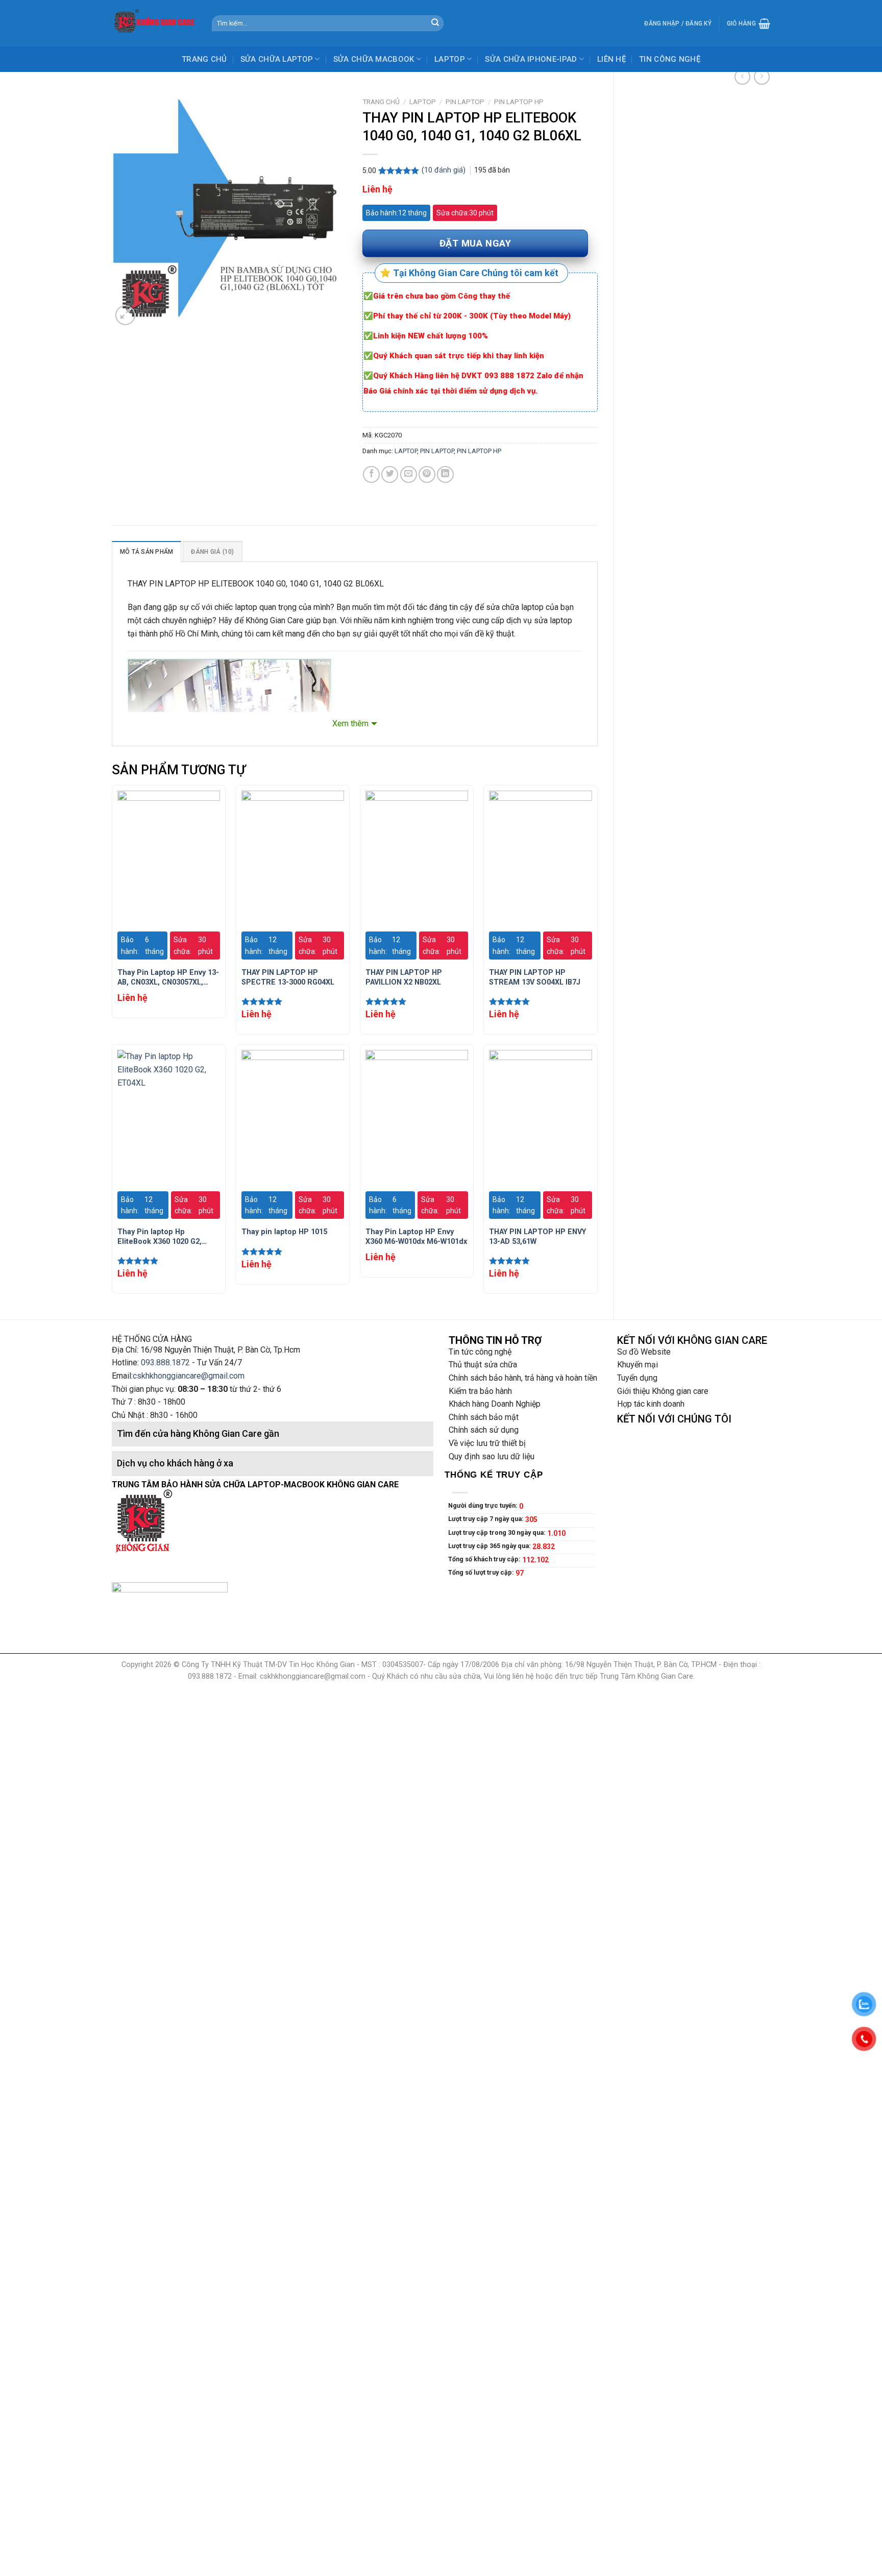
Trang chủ (381, 102)
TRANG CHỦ (204, 59)
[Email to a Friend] (409, 474)
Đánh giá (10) (212, 552)
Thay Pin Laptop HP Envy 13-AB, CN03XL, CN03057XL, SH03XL (168, 978)
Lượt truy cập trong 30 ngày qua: (498, 1532)
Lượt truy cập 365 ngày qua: (490, 1546)
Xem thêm (350, 723)
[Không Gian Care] (154, 23)
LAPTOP (450, 59)
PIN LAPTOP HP (519, 102)
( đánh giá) (445, 170)
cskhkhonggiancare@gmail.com (189, 1376)
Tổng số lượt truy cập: (482, 1572)
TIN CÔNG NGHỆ (670, 59)
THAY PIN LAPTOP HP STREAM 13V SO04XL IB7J (535, 977)
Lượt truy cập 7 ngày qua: (487, 1519)
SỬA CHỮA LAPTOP (277, 59)
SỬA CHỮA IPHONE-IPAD (531, 59)
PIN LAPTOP (465, 102)
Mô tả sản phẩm (146, 552)
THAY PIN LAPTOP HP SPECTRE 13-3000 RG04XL (288, 977)
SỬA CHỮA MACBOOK (374, 59)
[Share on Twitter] (390, 474)
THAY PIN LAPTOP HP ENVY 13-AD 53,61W (537, 1237)
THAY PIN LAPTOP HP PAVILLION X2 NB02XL (404, 977)
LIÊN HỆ (611, 59)
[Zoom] (125, 315)
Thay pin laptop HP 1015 (284, 1232)
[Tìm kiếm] (435, 23)
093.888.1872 (165, 1363)
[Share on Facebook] (371, 474)
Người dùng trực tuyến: (484, 1505)
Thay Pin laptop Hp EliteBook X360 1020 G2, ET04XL (160, 1237)
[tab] (146, 551)
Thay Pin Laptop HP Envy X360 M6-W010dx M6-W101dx (416, 1237)
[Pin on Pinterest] (427, 474)
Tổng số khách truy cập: (485, 1559)
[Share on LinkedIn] (445, 474)
